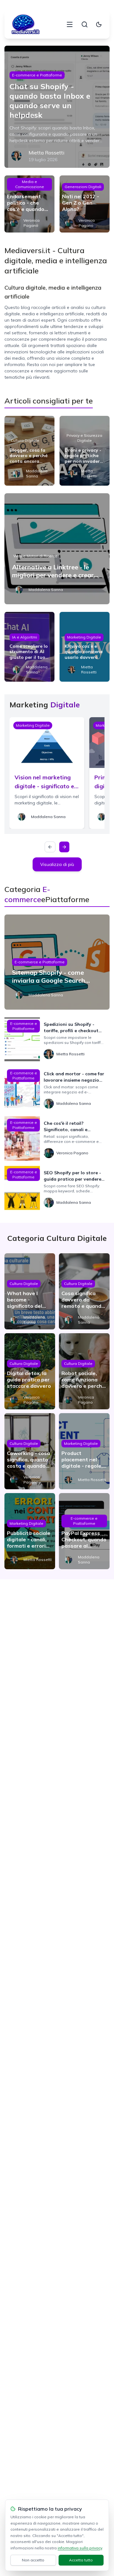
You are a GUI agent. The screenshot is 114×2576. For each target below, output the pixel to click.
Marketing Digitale (84, 637)
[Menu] (70, 24)
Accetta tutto (81, 2560)
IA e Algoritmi (25, 637)
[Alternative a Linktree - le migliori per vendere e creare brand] (57, 549)
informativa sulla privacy (80, 2548)
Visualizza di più (57, 864)
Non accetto (33, 2560)
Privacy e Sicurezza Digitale (84, 438)
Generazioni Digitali (83, 187)
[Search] (85, 24)
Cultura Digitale (25, 440)
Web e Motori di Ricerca (35, 556)
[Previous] (50, 847)
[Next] (64, 847)
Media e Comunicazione (30, 184)
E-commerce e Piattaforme (37, 75)
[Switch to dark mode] (99, 24)
